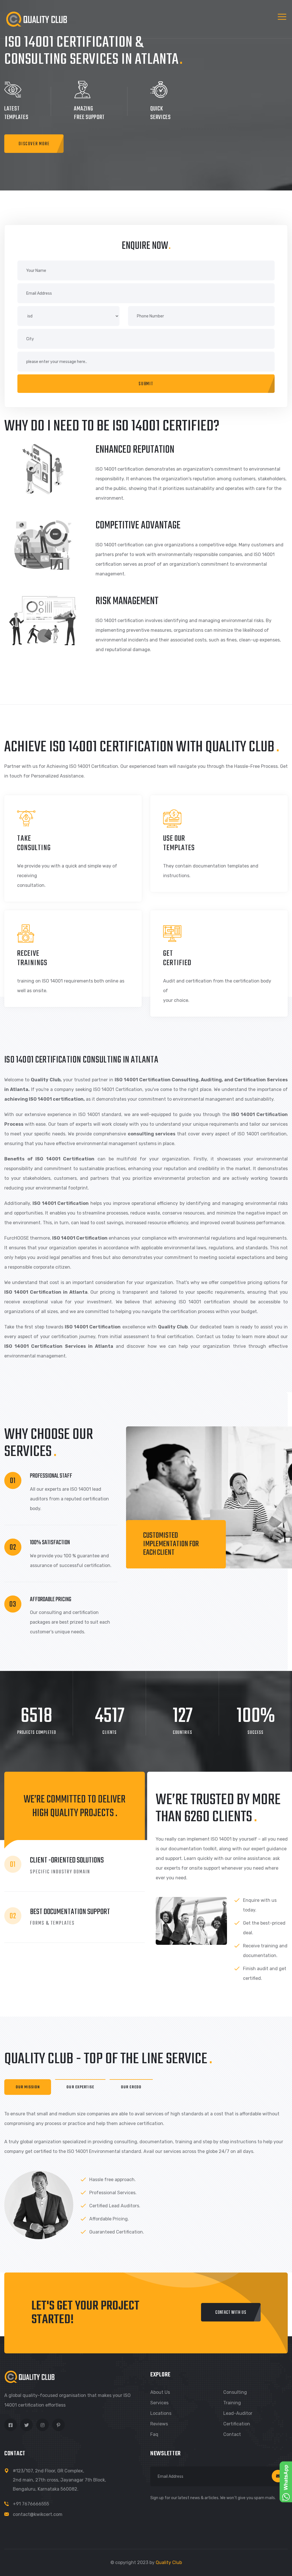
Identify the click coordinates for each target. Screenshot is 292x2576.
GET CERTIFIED (177, 958)
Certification (237, 2424)
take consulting (34, 843)
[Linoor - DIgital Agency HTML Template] (36, 19)
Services (159, 2403)
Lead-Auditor (238, 2413)
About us (160, 2392)
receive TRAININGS (32, 958)
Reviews (159, 2424)
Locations (161, 2413)
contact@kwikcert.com (38, 2514)
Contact (232, 2434)
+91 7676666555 (31, 2504)
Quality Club (169, 2562)
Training (232, 2403)
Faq (154, 2434)
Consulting (235, 2392)
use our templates (179, 843)
